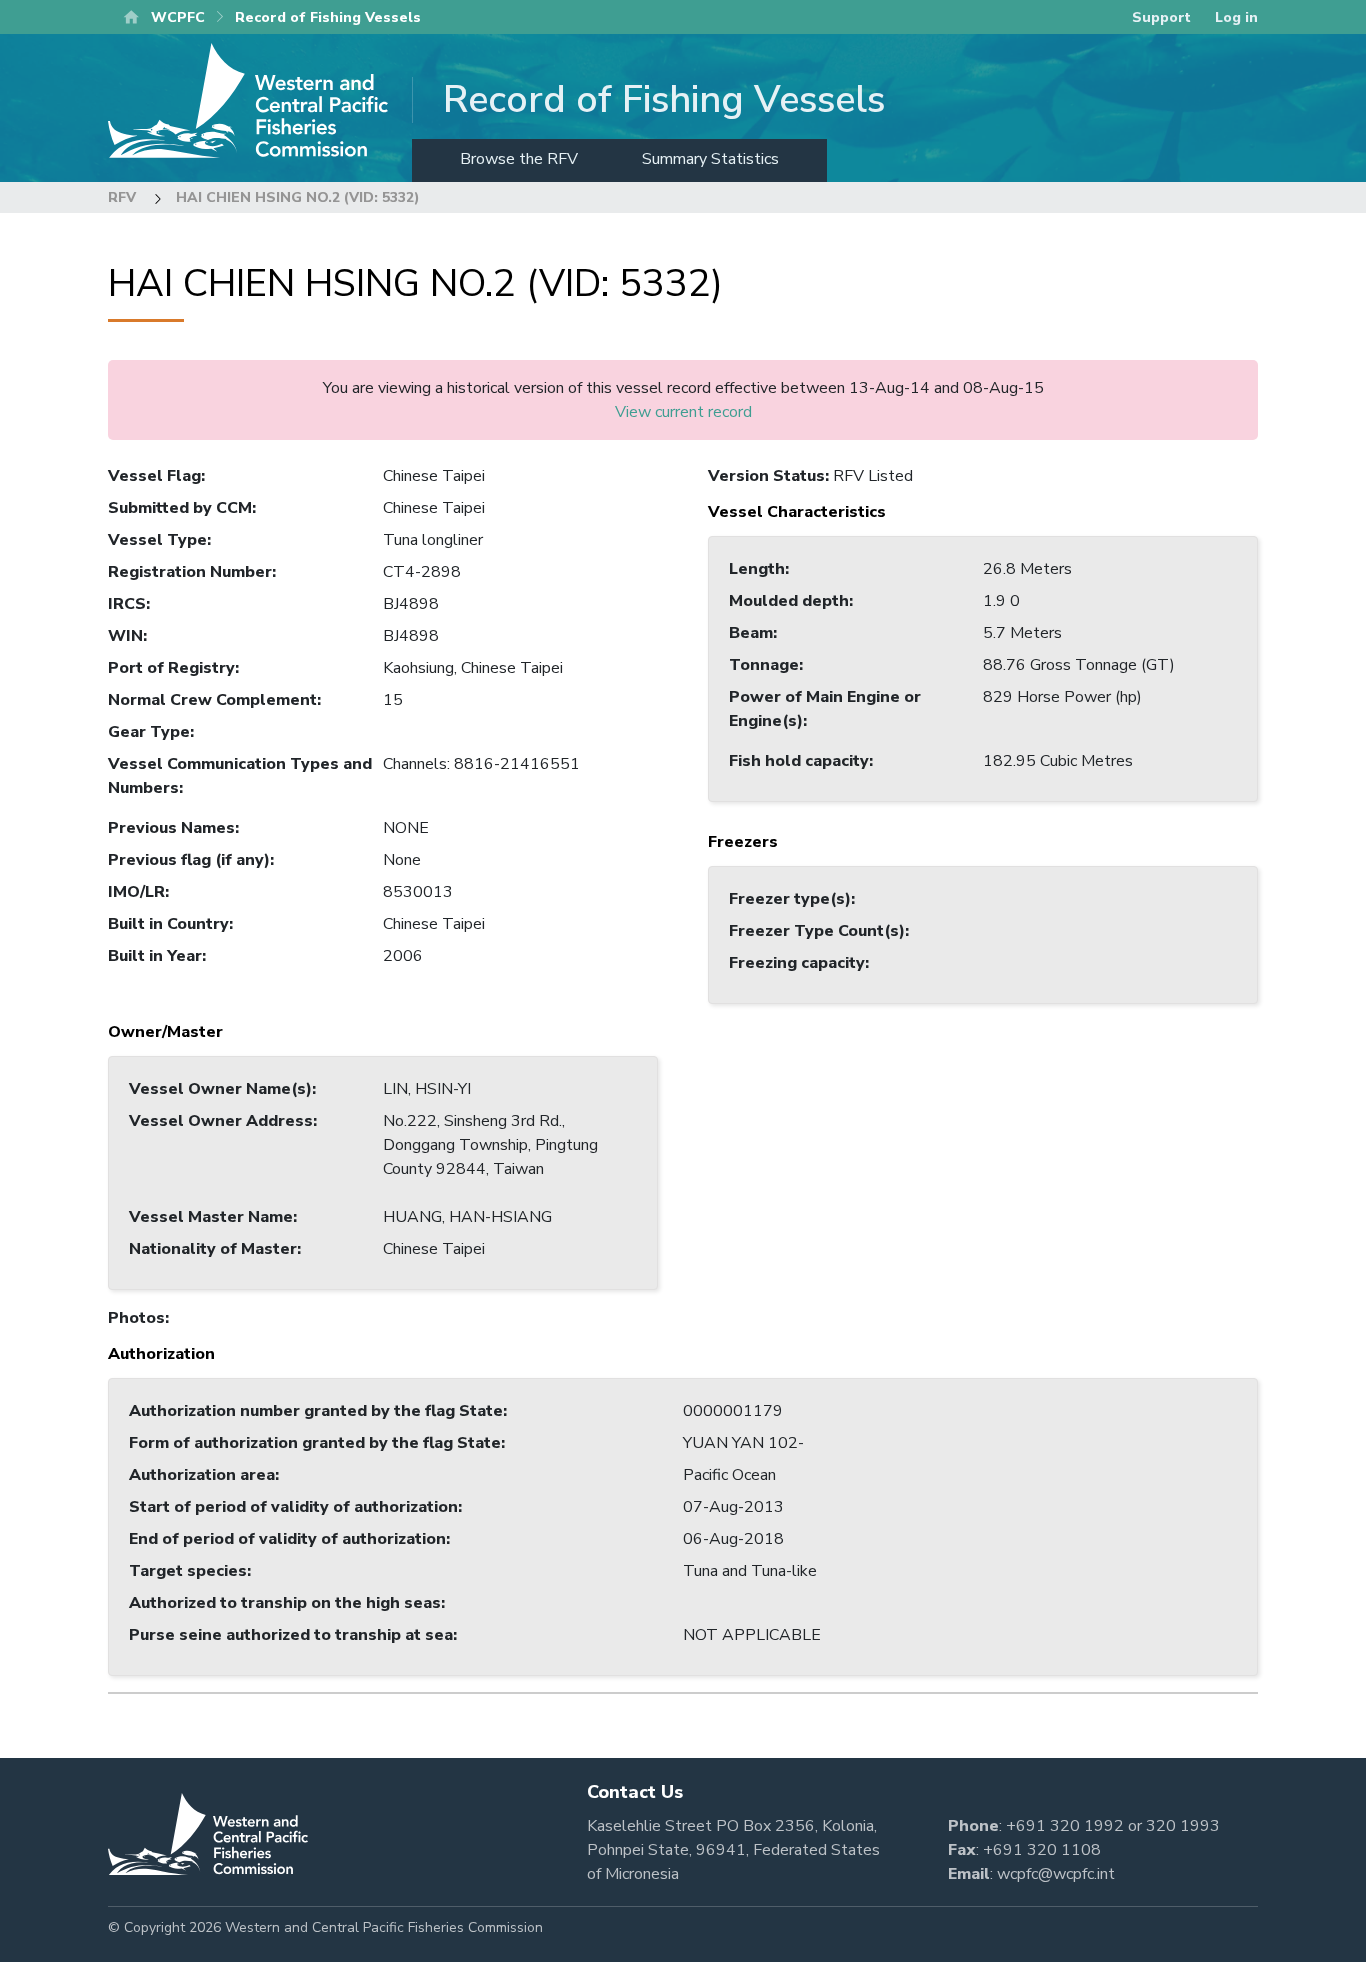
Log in (1236, 17)
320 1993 (1183, 1826)
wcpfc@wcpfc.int (1056, 1874)
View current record (683, 412)
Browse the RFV (519, 159)
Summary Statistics (710, 159)
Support (1161, 17)
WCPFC (178, 17)
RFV (122, 197)
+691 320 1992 (1065, 1826)
